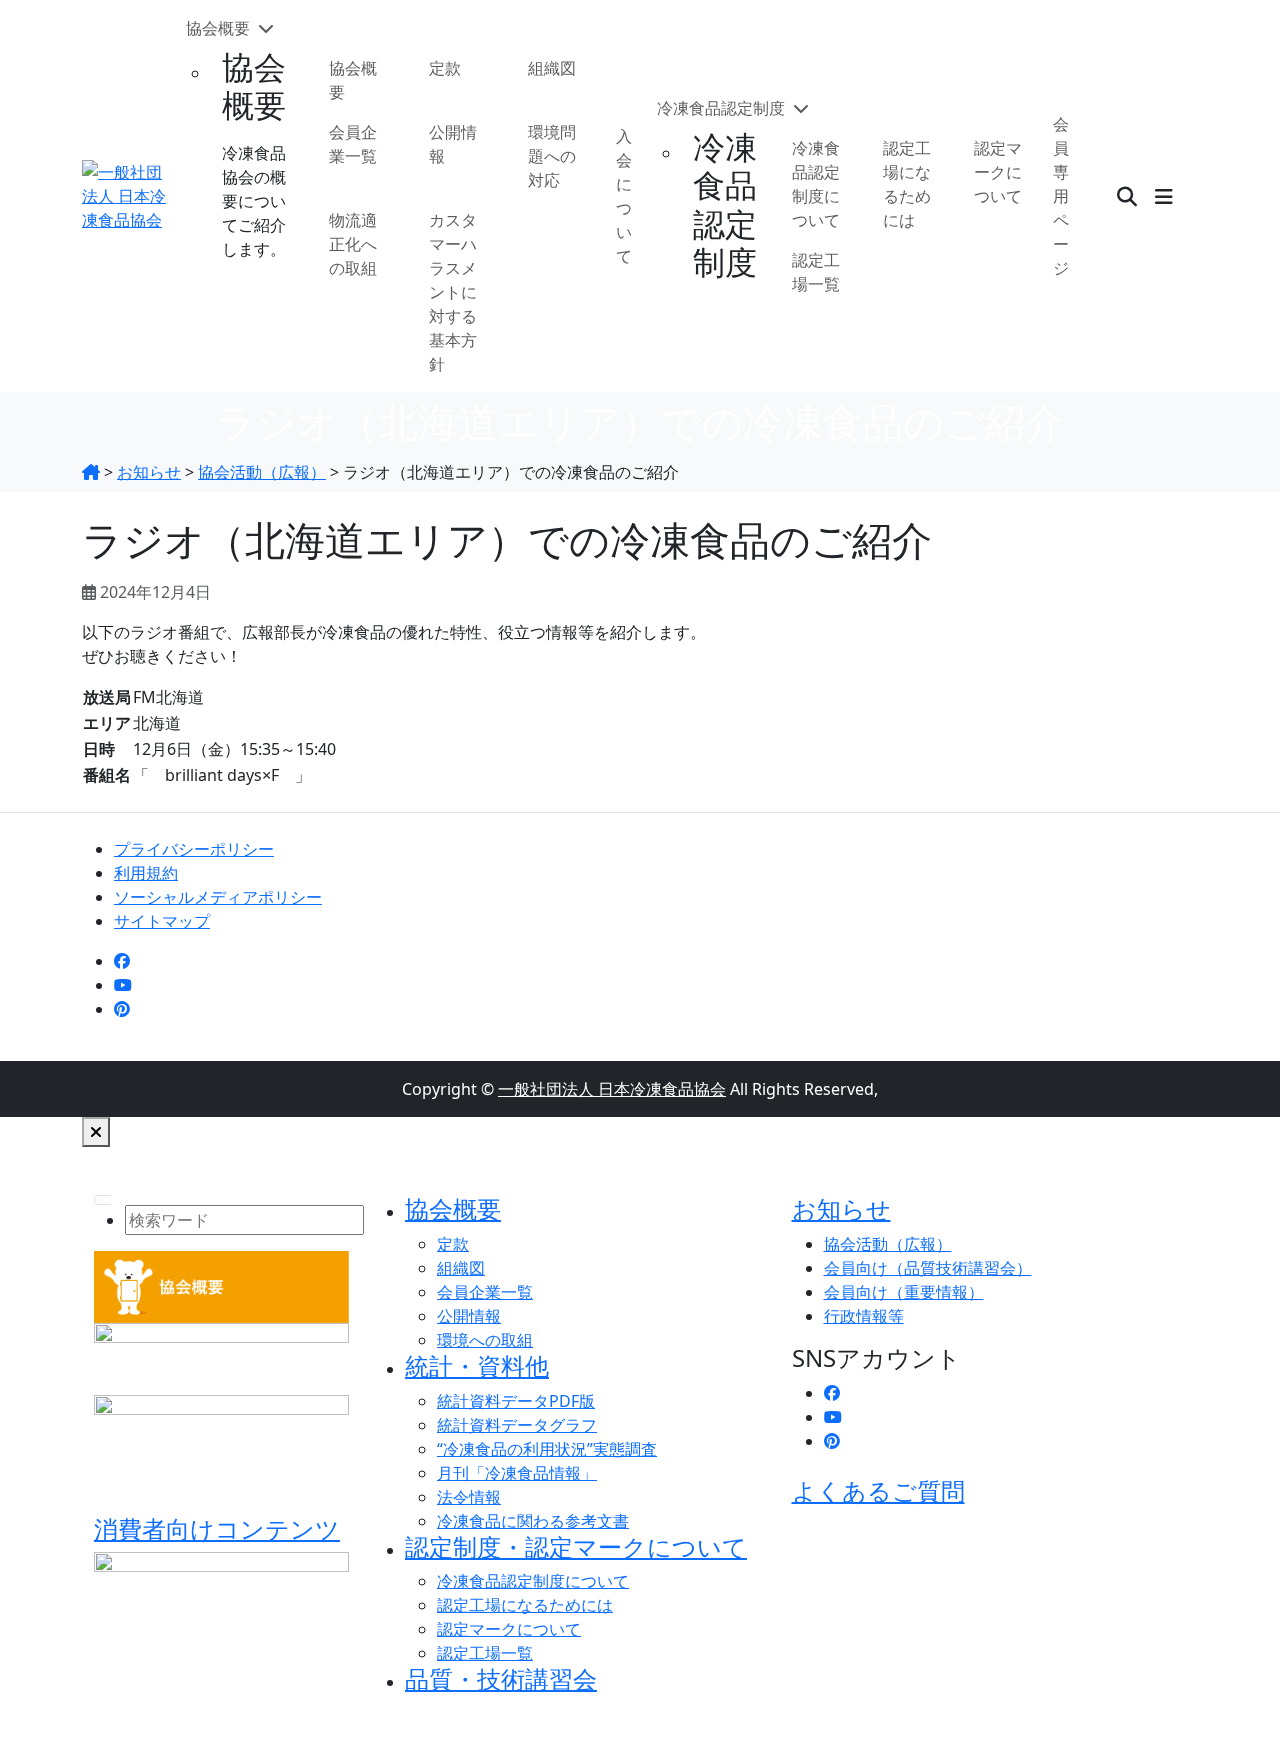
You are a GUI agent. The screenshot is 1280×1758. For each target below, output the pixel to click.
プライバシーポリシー (194, 849)
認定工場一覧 (816, 272)
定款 (445, 68)
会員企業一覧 (353, 144)
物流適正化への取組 (353, 244)
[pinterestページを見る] (122, 1009)
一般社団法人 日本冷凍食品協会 (612, 1089)
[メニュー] (1164, 196)
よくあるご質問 (878, 1490)
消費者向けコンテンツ (217, 1528)
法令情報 (469, 1497)
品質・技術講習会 (501, 1678)
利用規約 (146, 873)
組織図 (552, 68)
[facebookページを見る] (122, 961)
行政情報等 (864, 1316)
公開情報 (453, 144)
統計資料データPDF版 (516, 1401)
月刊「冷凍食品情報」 (517, 1473)
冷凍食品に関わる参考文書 (533, 1521)
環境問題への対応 (552, 156)
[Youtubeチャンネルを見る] (123, 985)
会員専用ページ (1061, 196)
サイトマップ (162, 921)
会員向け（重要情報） (904, 1292)
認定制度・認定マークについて (576, 1546)
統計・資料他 (477, 1365)
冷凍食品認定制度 (723, 108)
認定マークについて (998, 172)
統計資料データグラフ (517, 1425)
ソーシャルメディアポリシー (218, 897)
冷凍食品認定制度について (816, 184)
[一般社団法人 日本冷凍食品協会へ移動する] (91, 472)
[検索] (1127, 196)
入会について (624, 196)
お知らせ (841, 1208)
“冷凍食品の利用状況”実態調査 (547, 1449)
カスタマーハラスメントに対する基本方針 (453, 292)
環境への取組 (485, 1340)
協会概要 (220, 28)
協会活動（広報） (888, 1244)
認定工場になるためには (907, 184)
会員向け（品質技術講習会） (928, 1268)
